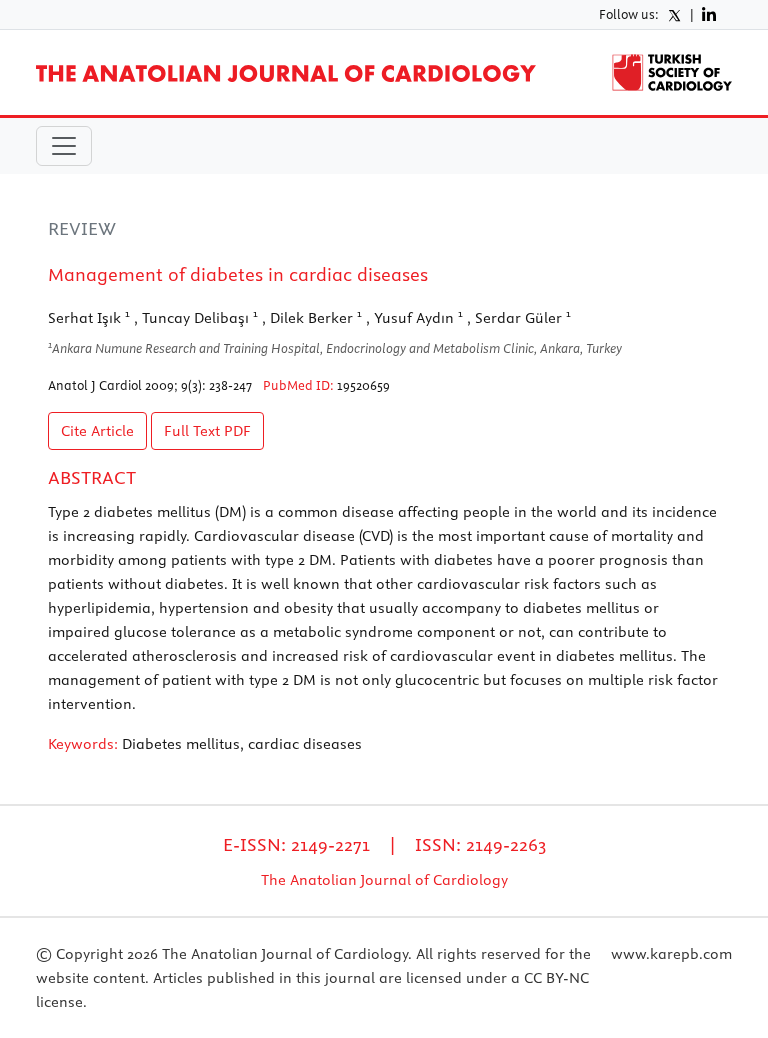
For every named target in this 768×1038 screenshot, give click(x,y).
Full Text (207, 431)
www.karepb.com (671, 954)
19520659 (363, 385)
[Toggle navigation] (64, 146)
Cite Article (97, 431)
